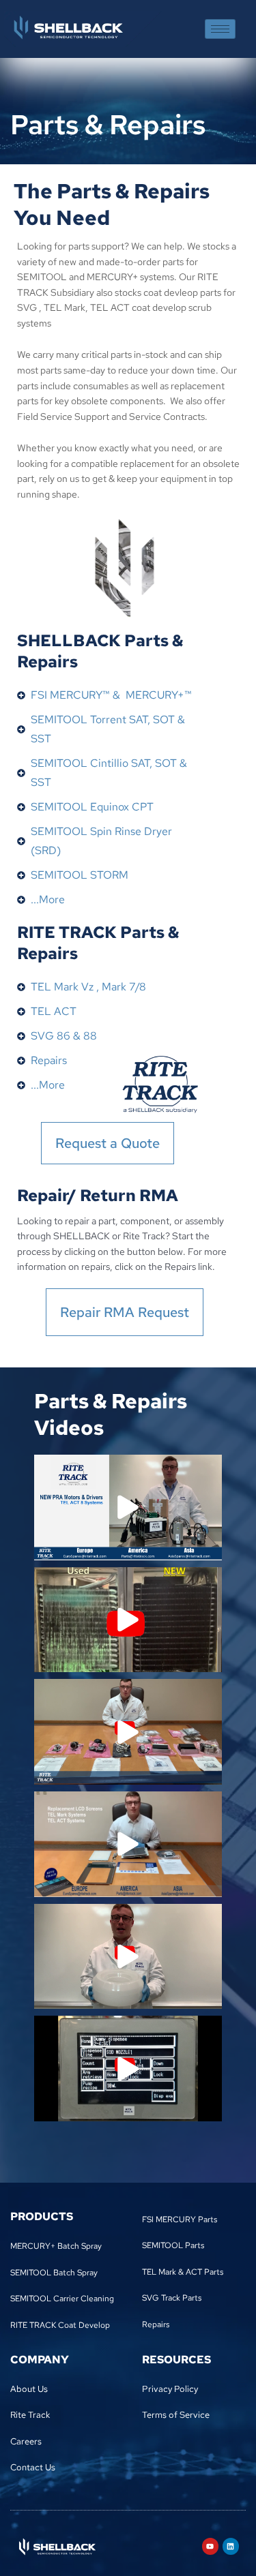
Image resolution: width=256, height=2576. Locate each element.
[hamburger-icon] (220, 29)
